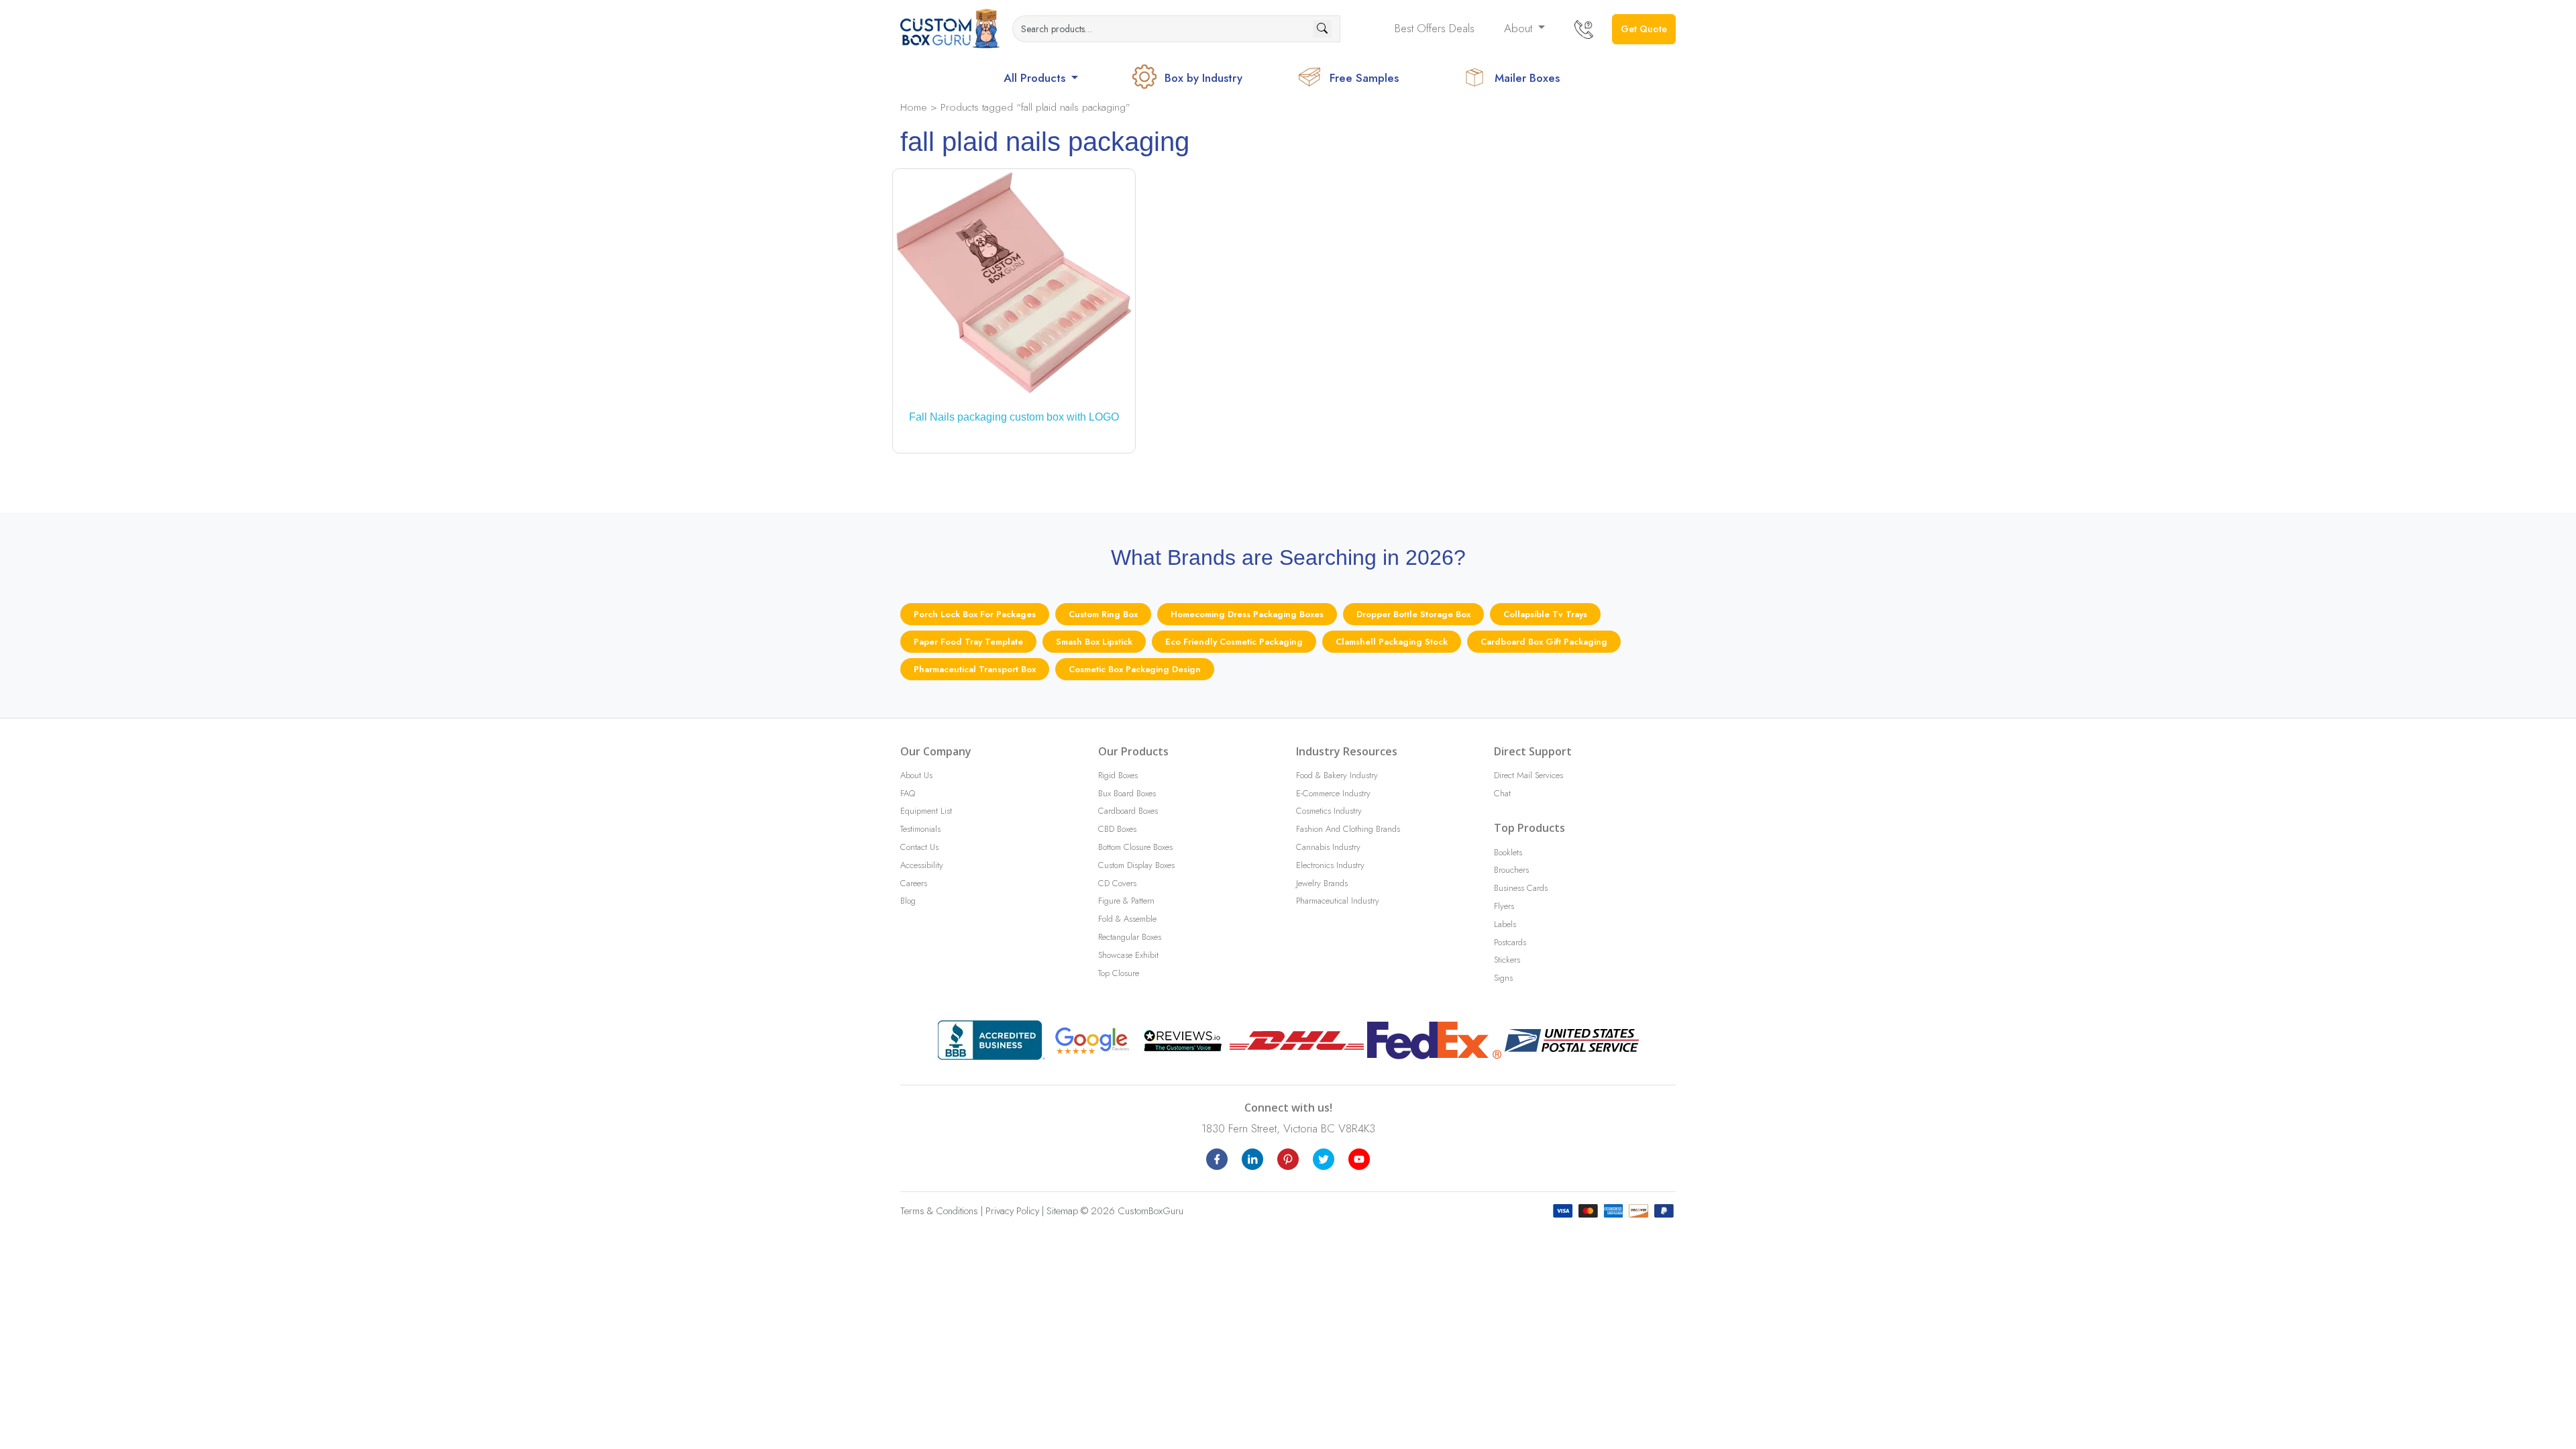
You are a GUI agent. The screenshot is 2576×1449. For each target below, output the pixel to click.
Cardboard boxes (1128, 811)
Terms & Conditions (939, 1211)
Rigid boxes (1118, 775)
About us (916, 775)
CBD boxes (1117, 829)
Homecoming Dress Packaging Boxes (1247, 614)
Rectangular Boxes (1130, 937)
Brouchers (1511, 870)
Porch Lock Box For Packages (975, 614)
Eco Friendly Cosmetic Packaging (1234, 642)
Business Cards (1521, 888)
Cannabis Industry (1328, 847)
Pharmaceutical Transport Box (975, 669)
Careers (914, 883)
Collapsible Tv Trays (1545, 614)
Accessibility (922, 865)
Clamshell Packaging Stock (1392, 642)
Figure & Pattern (1126, 901)
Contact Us (919, 847)
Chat (1502, 793)
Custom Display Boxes (1136, 865)
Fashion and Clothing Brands (1348, 829)
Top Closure (1119, 973)
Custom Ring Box (1103, 614)
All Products (1036, 78)
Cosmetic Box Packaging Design (1135, 669)
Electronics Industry (1330, 865)
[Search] (1322, 29)
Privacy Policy (1012, 1211)
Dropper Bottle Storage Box (1413, 614)
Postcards (1510, 942)
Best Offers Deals (1435, 28)
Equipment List (926, 811)
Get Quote (1644, 29)
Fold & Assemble (1127, 919)
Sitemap (1062, 1211)
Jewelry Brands (1322, 883)
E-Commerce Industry (1333, 793)
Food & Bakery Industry (1337, 775)
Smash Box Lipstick (1094, 642)
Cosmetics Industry (1329, 811)
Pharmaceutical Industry (1338, 901)
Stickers (1507, 960)
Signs (1503, 978)
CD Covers (1117, 883)
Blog (908, 901)
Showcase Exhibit (1128, 955)
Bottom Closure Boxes (1135, 847)
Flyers (1504, 906)
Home (914, 107)
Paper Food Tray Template (968, 642)
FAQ (908, 793)
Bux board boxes (1127, 793)
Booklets (1508, 852)
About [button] (1520, 28)
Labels (1505, 924)
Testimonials (920, 829)
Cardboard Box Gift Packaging (1544, 642)
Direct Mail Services (1528, 775)
